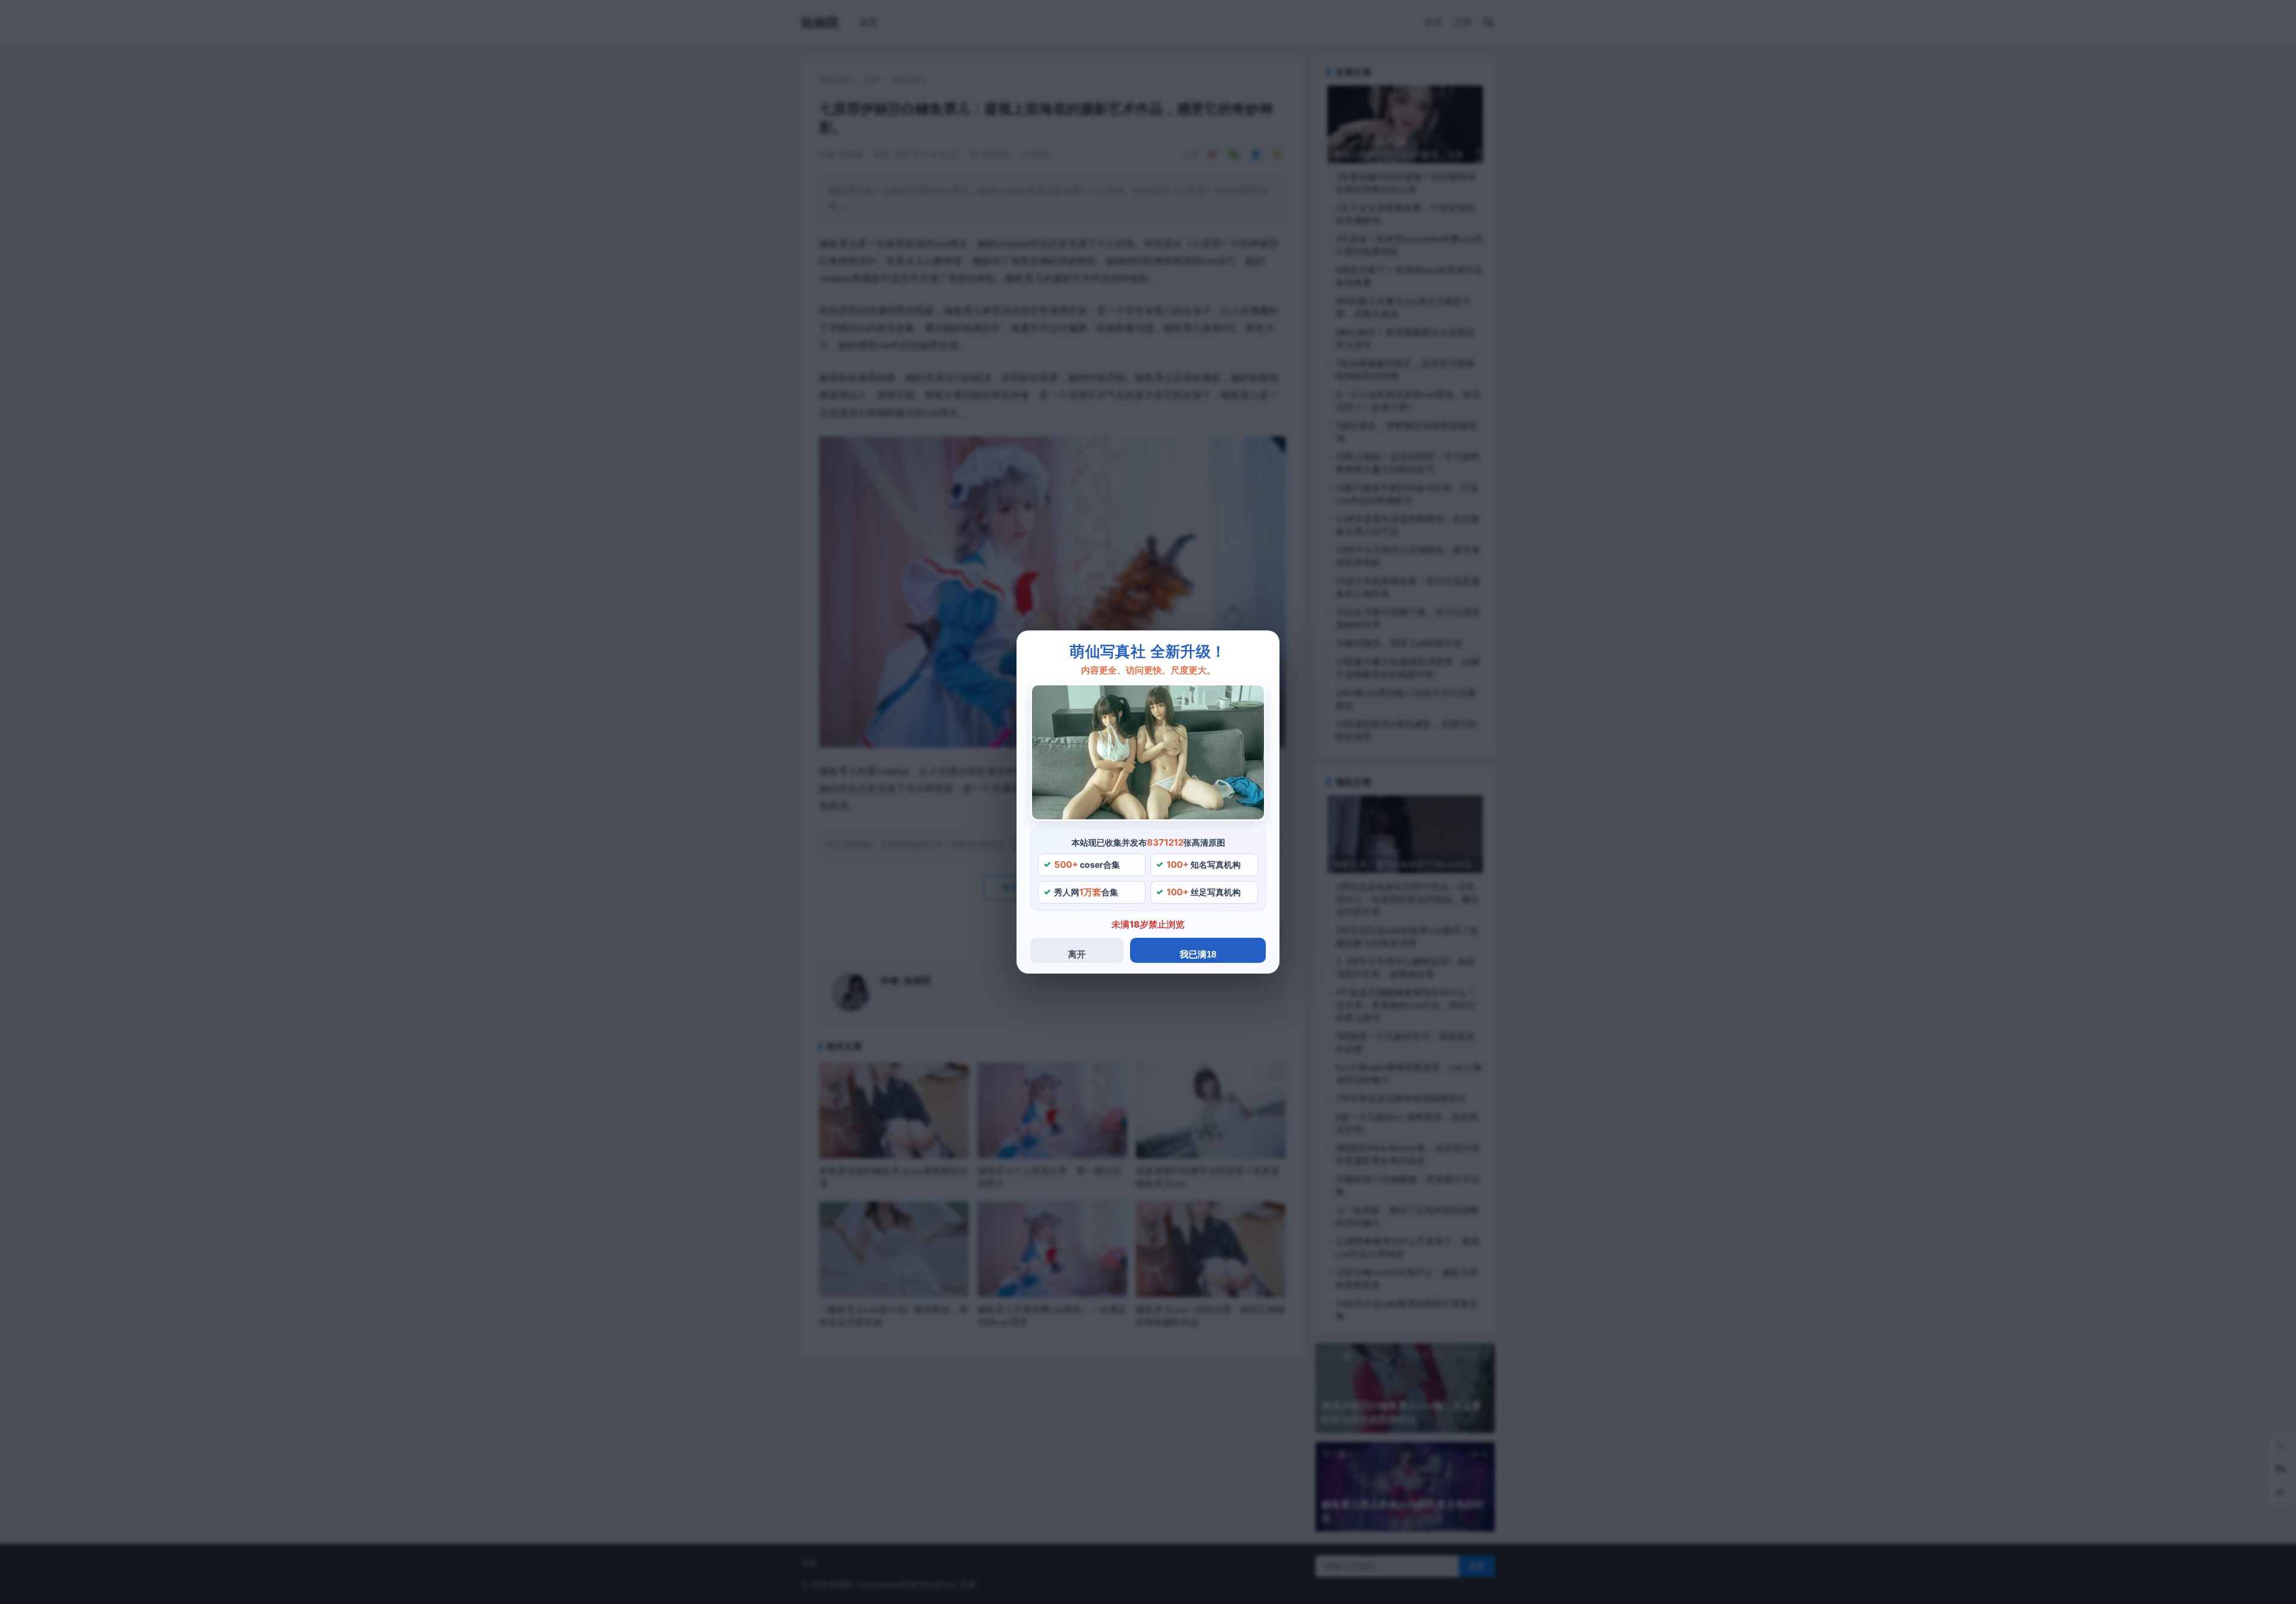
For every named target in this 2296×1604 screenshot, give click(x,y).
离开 (1077, 954)
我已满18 (1198, 954)
